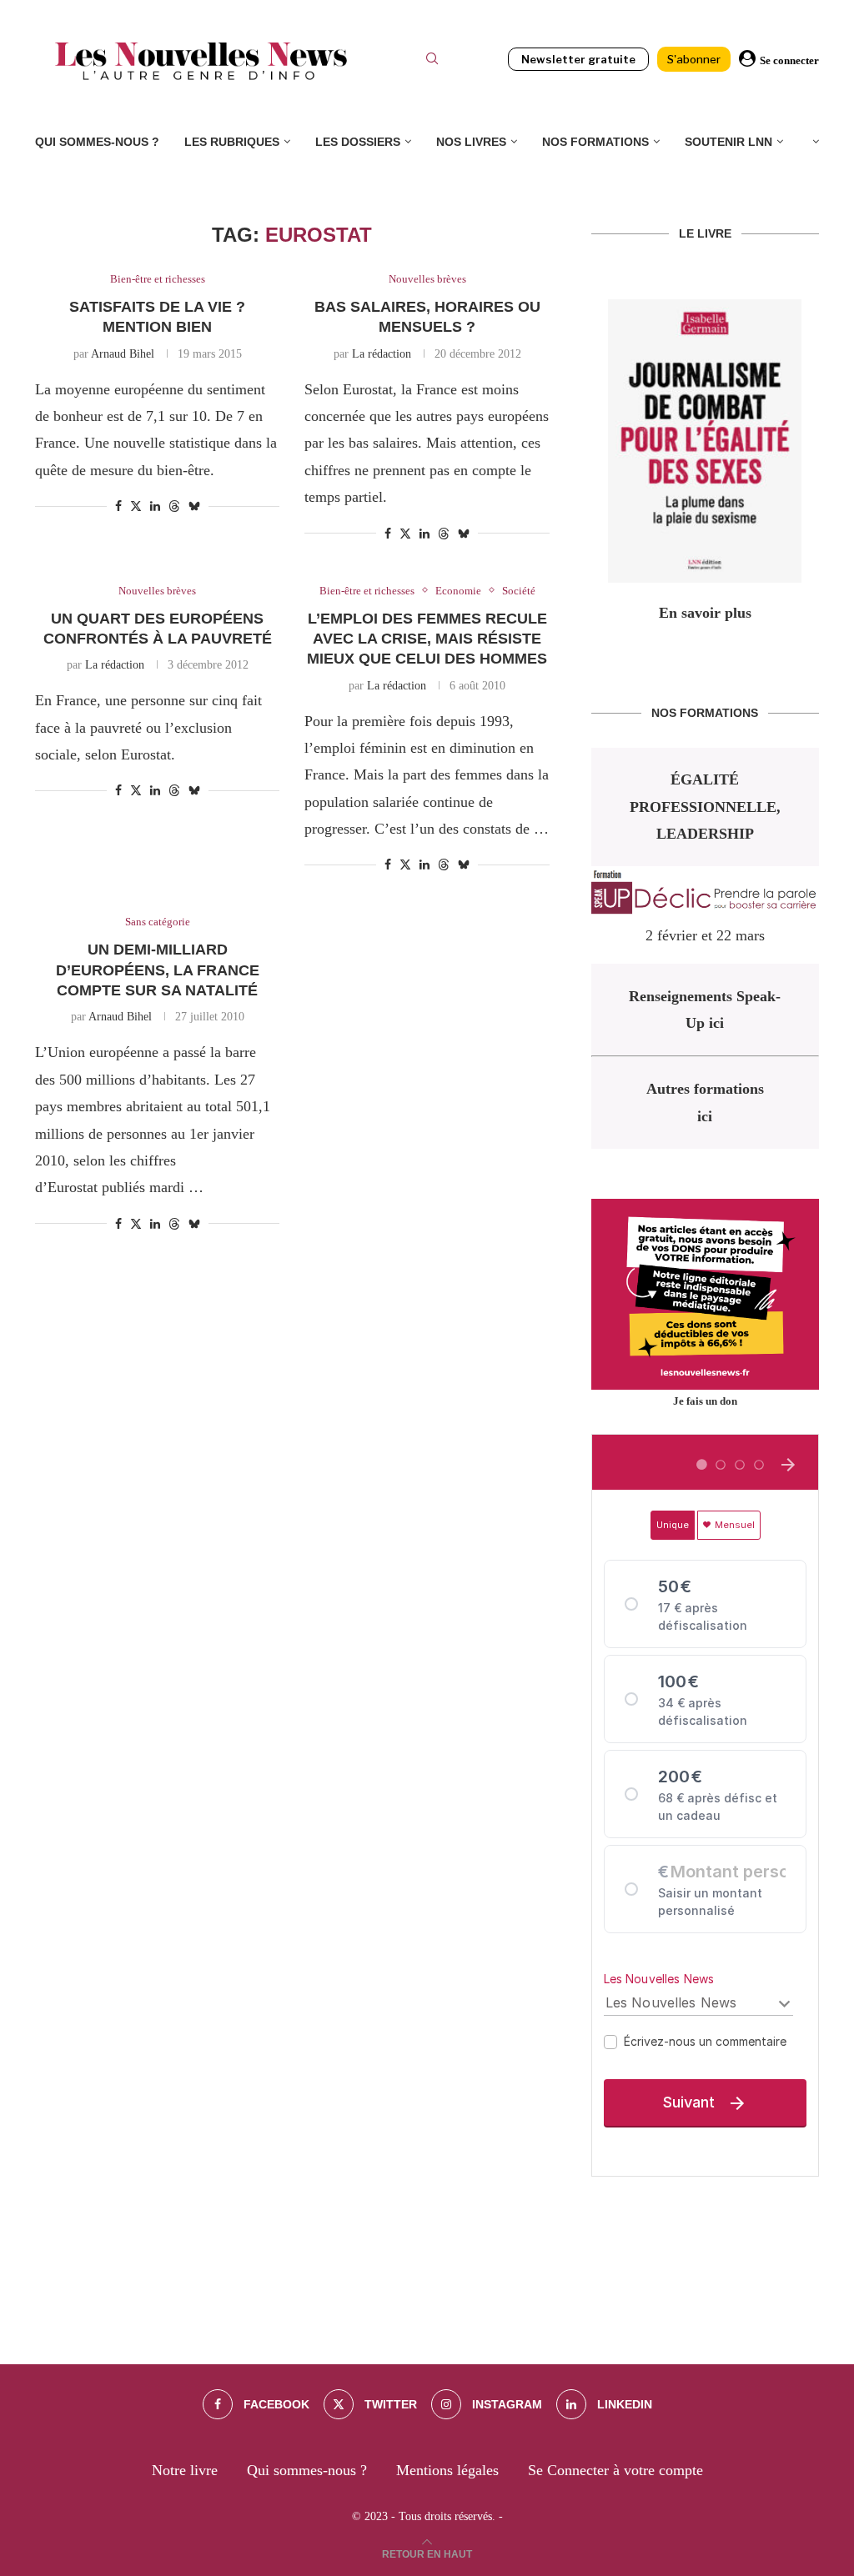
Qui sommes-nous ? (97, 142)
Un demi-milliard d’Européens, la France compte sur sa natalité (158, 970)
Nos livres (471, 142)
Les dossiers (358, 142)
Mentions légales (447, 2470)
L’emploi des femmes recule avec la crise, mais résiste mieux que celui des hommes (427, 639)
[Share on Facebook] (118, 507)
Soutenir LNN (728, 142)
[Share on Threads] (174, 506)
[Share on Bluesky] (194, 506)
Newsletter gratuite (578, 59)
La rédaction (382, 354)
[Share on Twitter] (136, 506)
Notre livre (185, 2470)
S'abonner (694, 59)
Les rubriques (232, 142)
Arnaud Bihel (123, 354)
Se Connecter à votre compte (615, 2470)
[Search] (432, 61)
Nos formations (595, 142)
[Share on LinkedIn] (155, 507)
